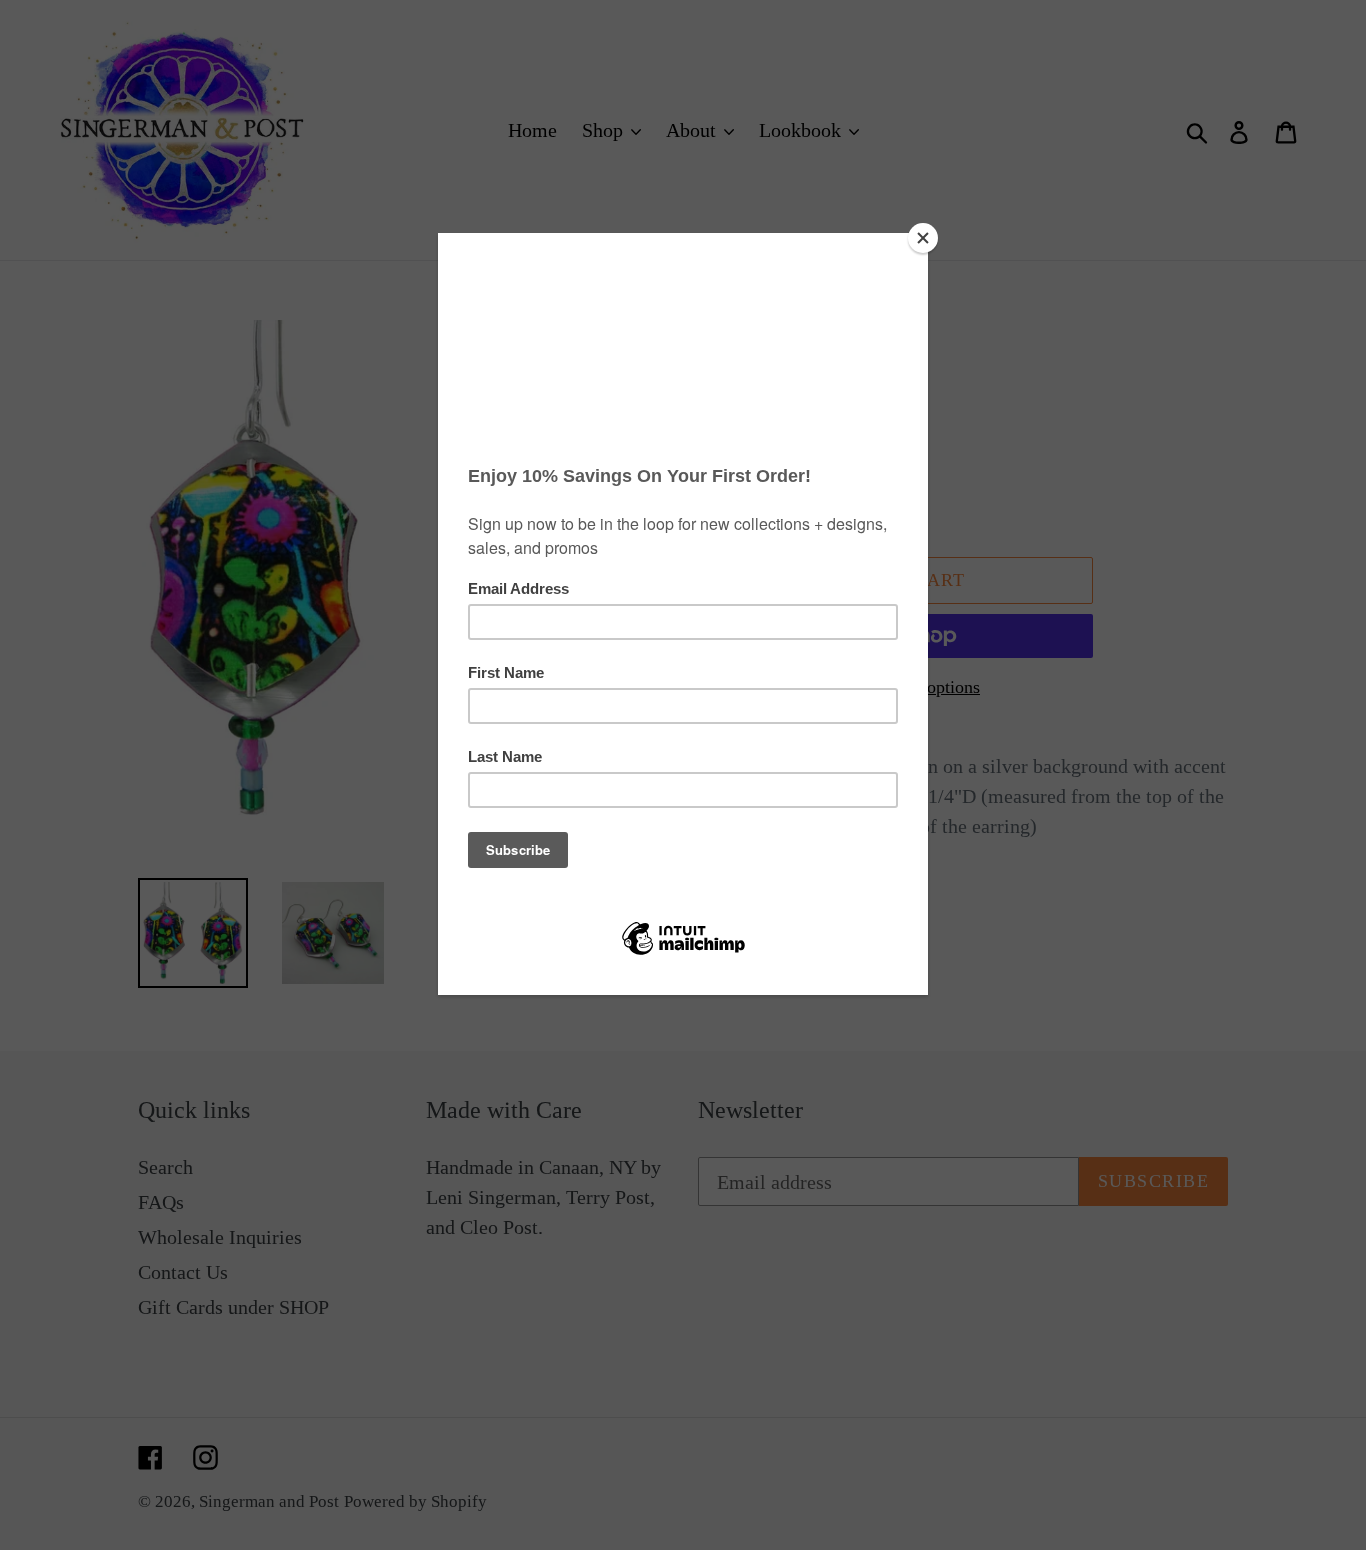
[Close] (923, 238)
